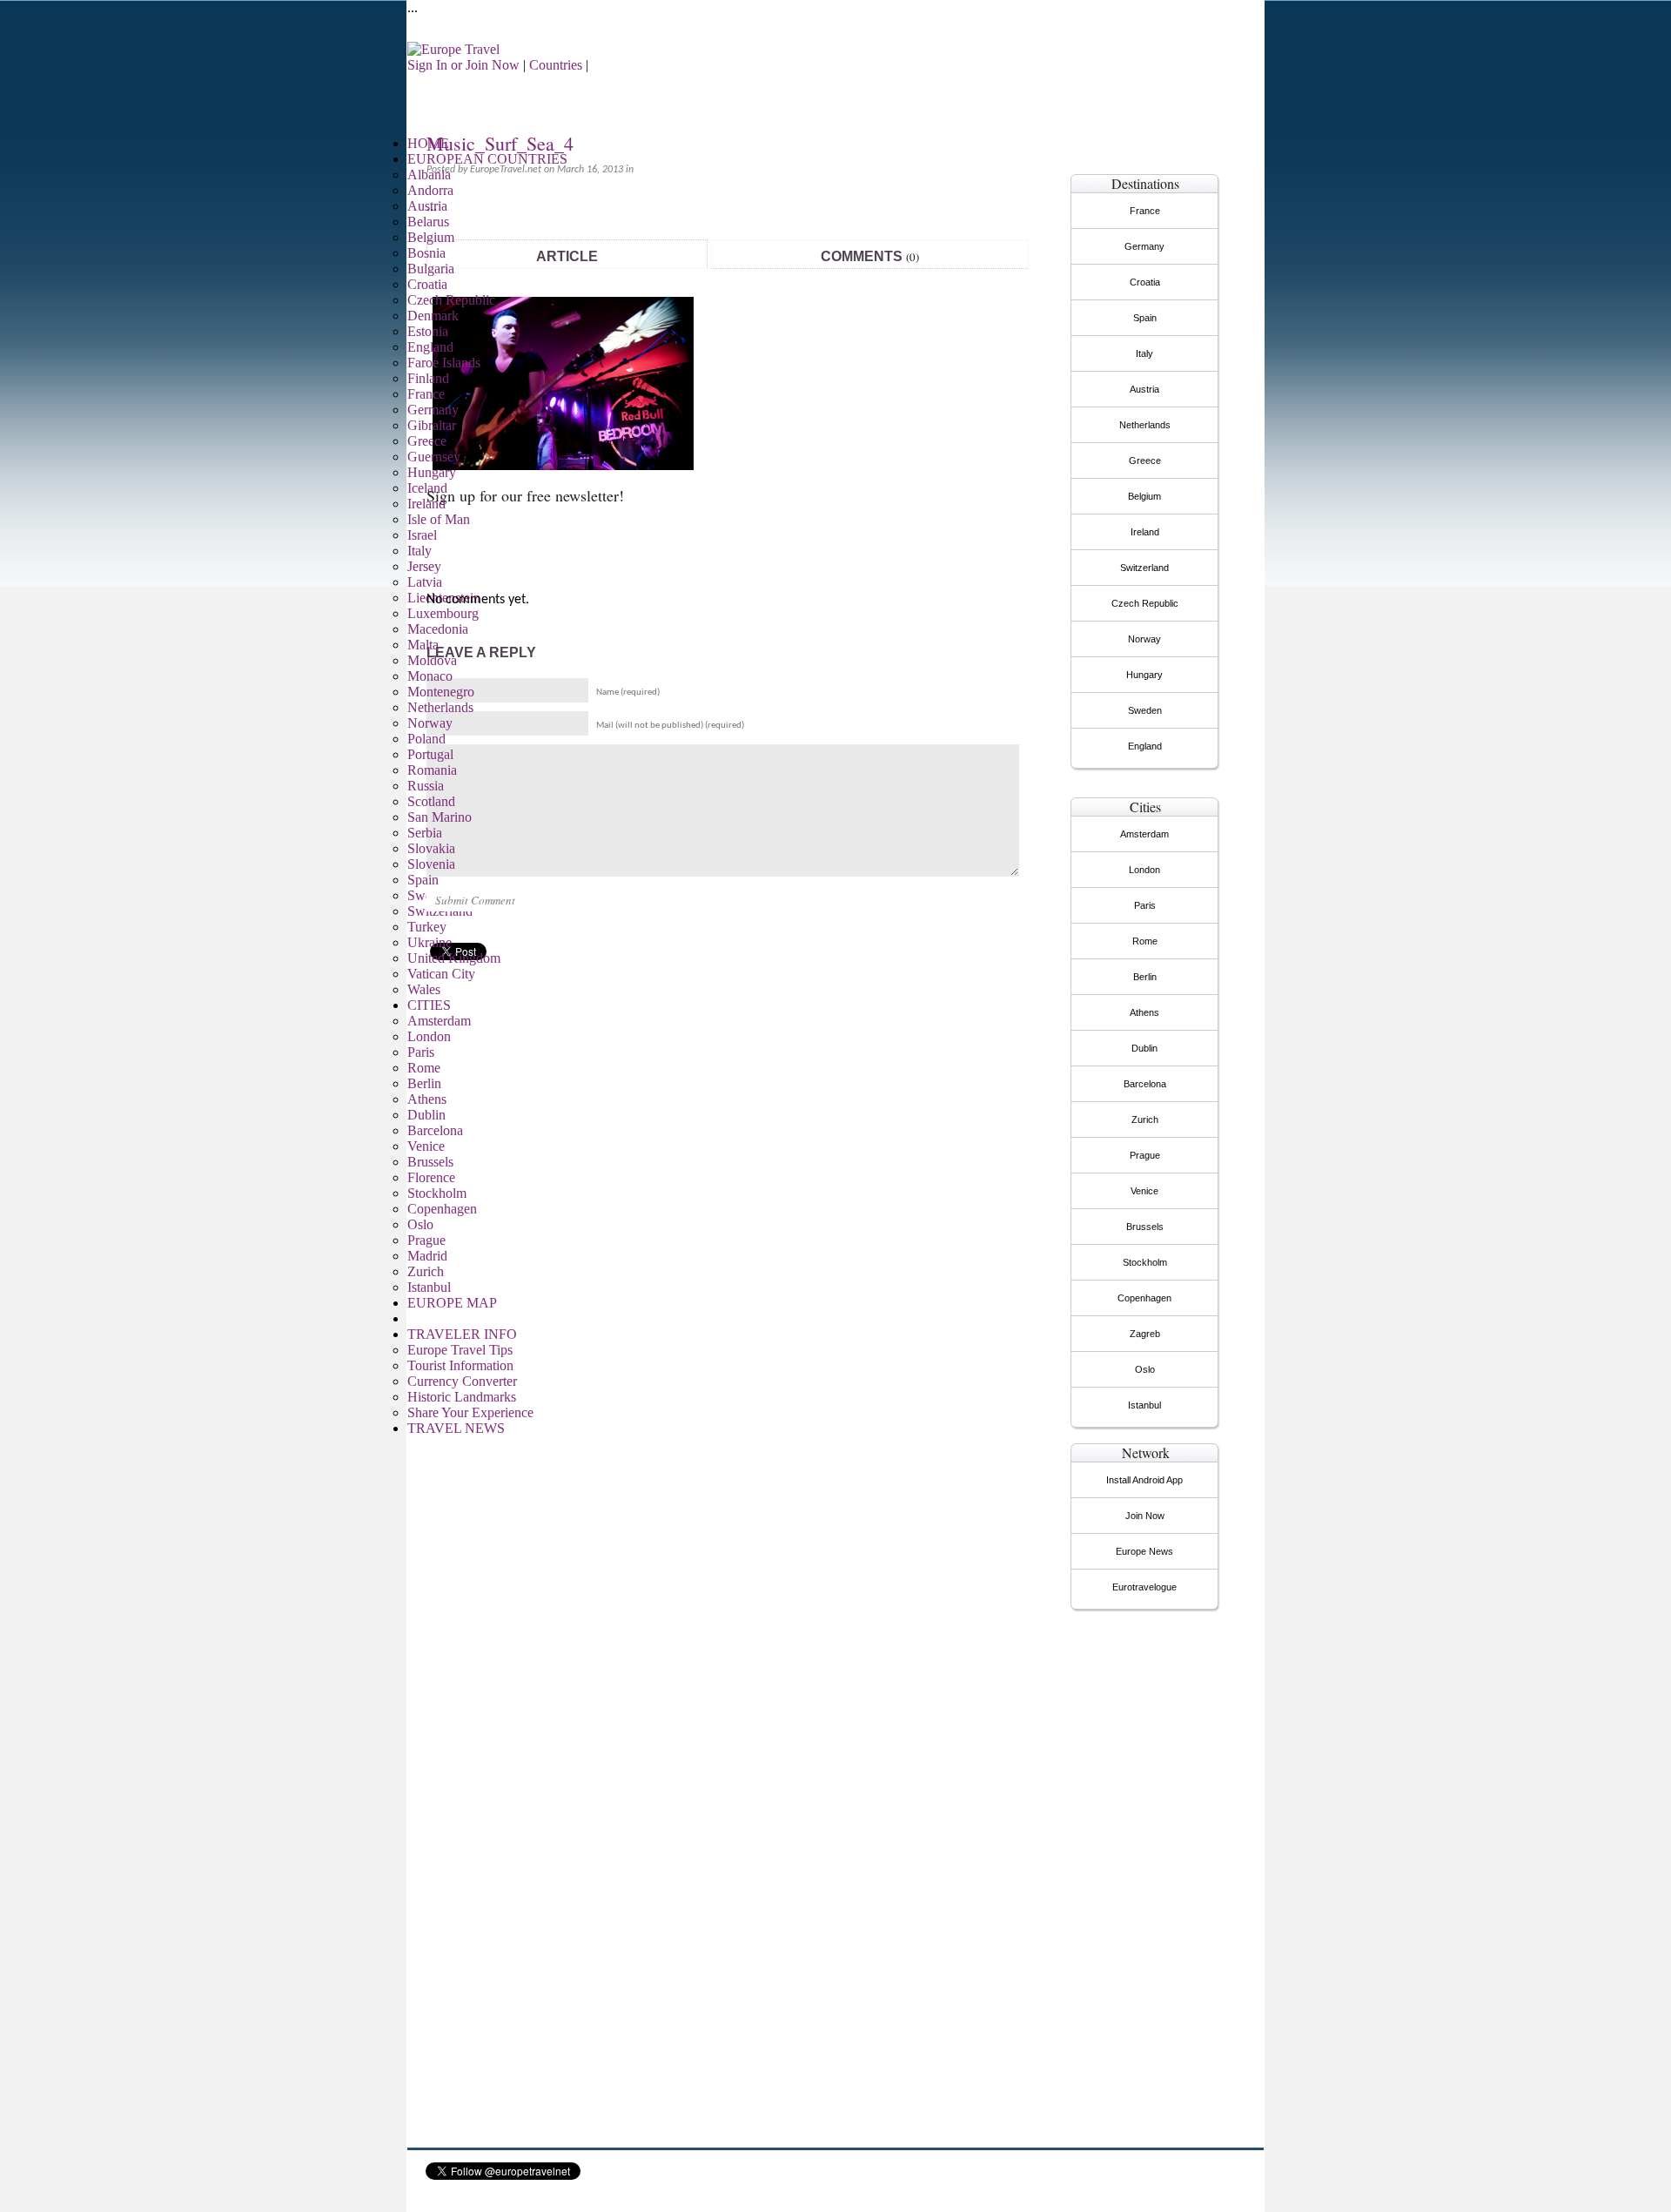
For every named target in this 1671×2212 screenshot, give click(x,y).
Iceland (427, 488)
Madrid (427, 1256)
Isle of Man (439, 519)
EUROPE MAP (452, 1303)
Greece (427, 441)
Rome (424, 1068)
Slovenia (431, 864)
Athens (427, 1099)
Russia (426, 786)
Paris (421, 1052)
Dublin (426, 1115)
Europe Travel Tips (460, 1350)
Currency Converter (462, 1381)
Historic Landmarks (462, 1397)
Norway (430, 723)
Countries (556, 65)
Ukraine (429, 942)
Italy (419, 551)
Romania (432, 770)
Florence (431, 1177)
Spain (423, 880)
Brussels (430, 1162)
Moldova (432, 660)
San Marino (440, 817)
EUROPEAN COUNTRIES (487, 159)
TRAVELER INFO (462, 1334)
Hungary (432, 472)
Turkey (427, 927)
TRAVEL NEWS (456, 1428)
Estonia (428, 331)
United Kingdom (454, 958)
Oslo (420, 1224)
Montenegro (441, 692)
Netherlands (440, 707)
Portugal (430, 754)
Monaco (430, 676)
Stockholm (437, 1193)
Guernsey (434, 457)
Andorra (430, 190)
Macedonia (438, 629)
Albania (429, 175)
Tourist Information (460, 1365)
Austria (427, 206)
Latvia (425, 582)
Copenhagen (442, 1209)
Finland (428, 378)
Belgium (431, 237)
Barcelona (435, 1130)
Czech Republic (451, 300)
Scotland (431, 801)
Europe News (1144, 1551)
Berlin (424, 1083)
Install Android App (1144, 1480)
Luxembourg (443, 613)
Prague (426, 1240)
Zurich (426, 1271)
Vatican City (441, 974)
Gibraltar (432, 425)
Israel (422, 535)
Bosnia (426, 253)
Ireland (426, 504)
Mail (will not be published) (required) (670, 726)
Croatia (427, 284)
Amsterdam (439, 1021)
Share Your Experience (470, 1412)
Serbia (425, 833)
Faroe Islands (444, 363)
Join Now (1145, 1516)
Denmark (433, 316)
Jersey (424, 566)
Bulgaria (431, 269)
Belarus (428, 222)
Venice (426, 1146)
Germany (433, 410)
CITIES (429, 1005)
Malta (423, 645)
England (430, 347)
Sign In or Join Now (463, 65)
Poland (426, 739)
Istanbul (429, 1287)
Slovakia (431, 848)
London (429, 1036)
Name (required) (628, 693)
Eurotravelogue (1144, 1587)
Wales (424, 989)
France (426, 394)
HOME (428, 143)
